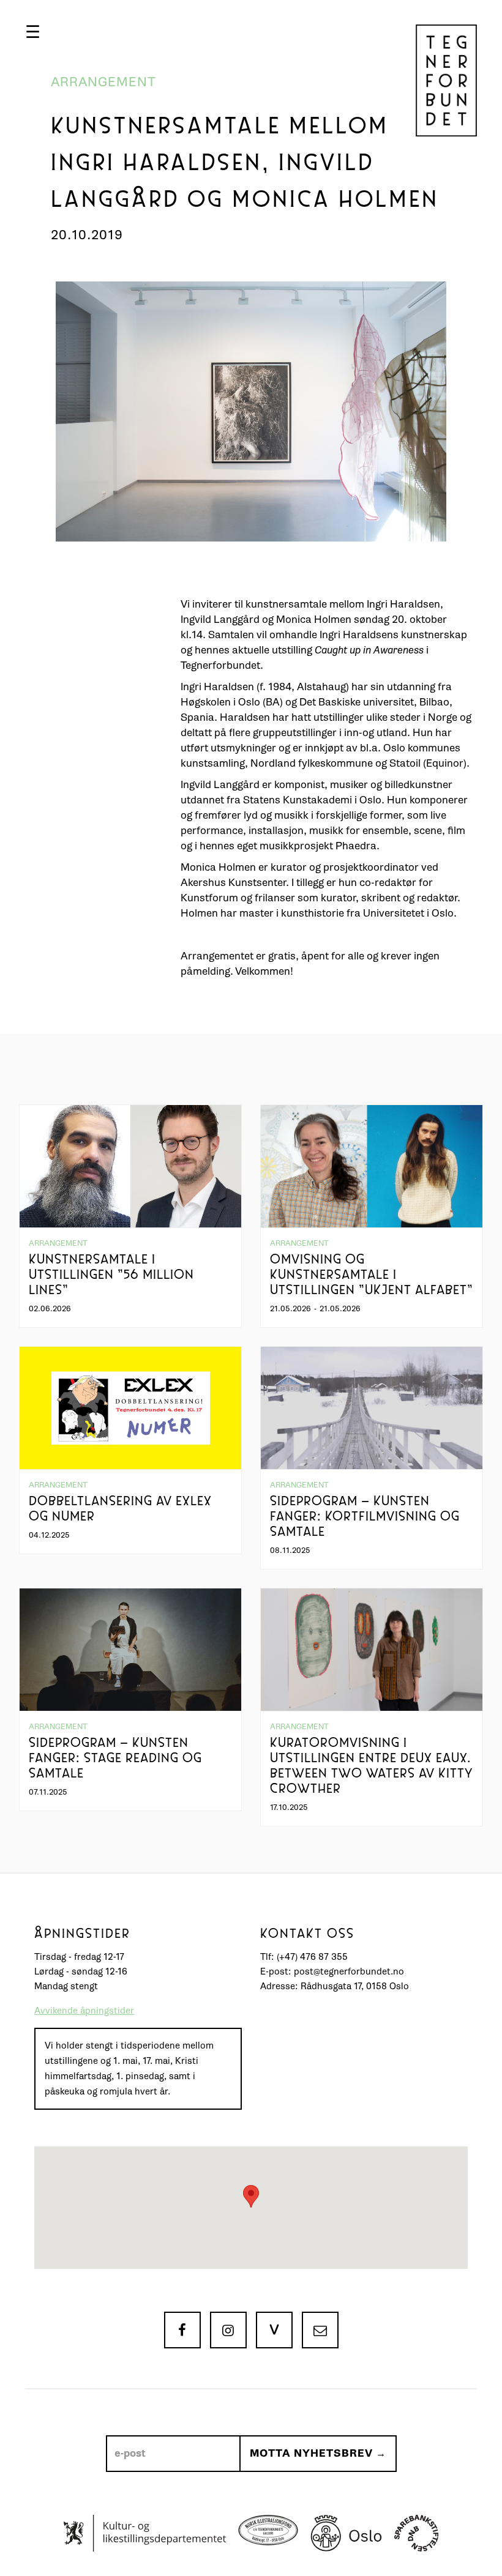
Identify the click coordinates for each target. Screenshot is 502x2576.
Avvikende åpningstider (84, 2011)
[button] (33, 32)
